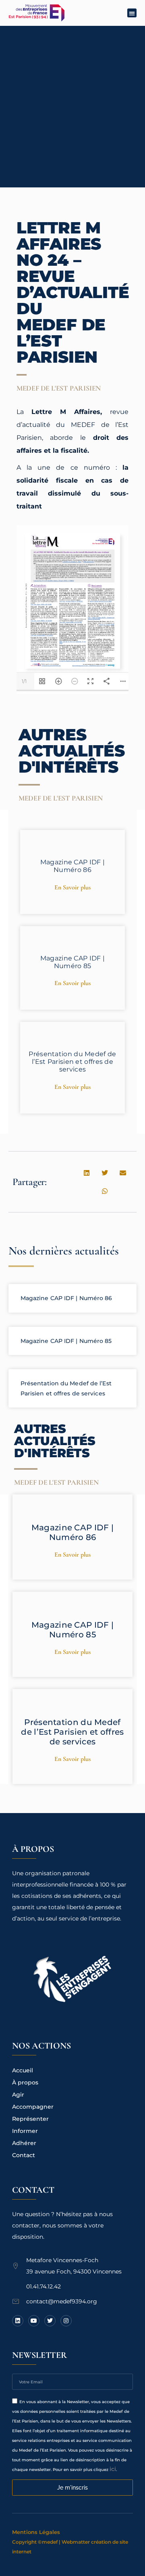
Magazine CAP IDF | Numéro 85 (72, 962)
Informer (25, 2131)
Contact (24, 2155)
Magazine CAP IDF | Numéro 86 (72, 866)
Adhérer (24, 2143)
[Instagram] (66, 2321)
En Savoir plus (72, 887)
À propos (25, 2082)
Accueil (23, 2070)
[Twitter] (50, 2321)
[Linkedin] (18, 2321)
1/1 (24, 681)
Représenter (30, 2119)
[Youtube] (34, 2321)
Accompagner (33, 2107)
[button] (132, 13)
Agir (18, 2095)
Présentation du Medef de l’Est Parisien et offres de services (72, 1062)
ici (113, 2469)
